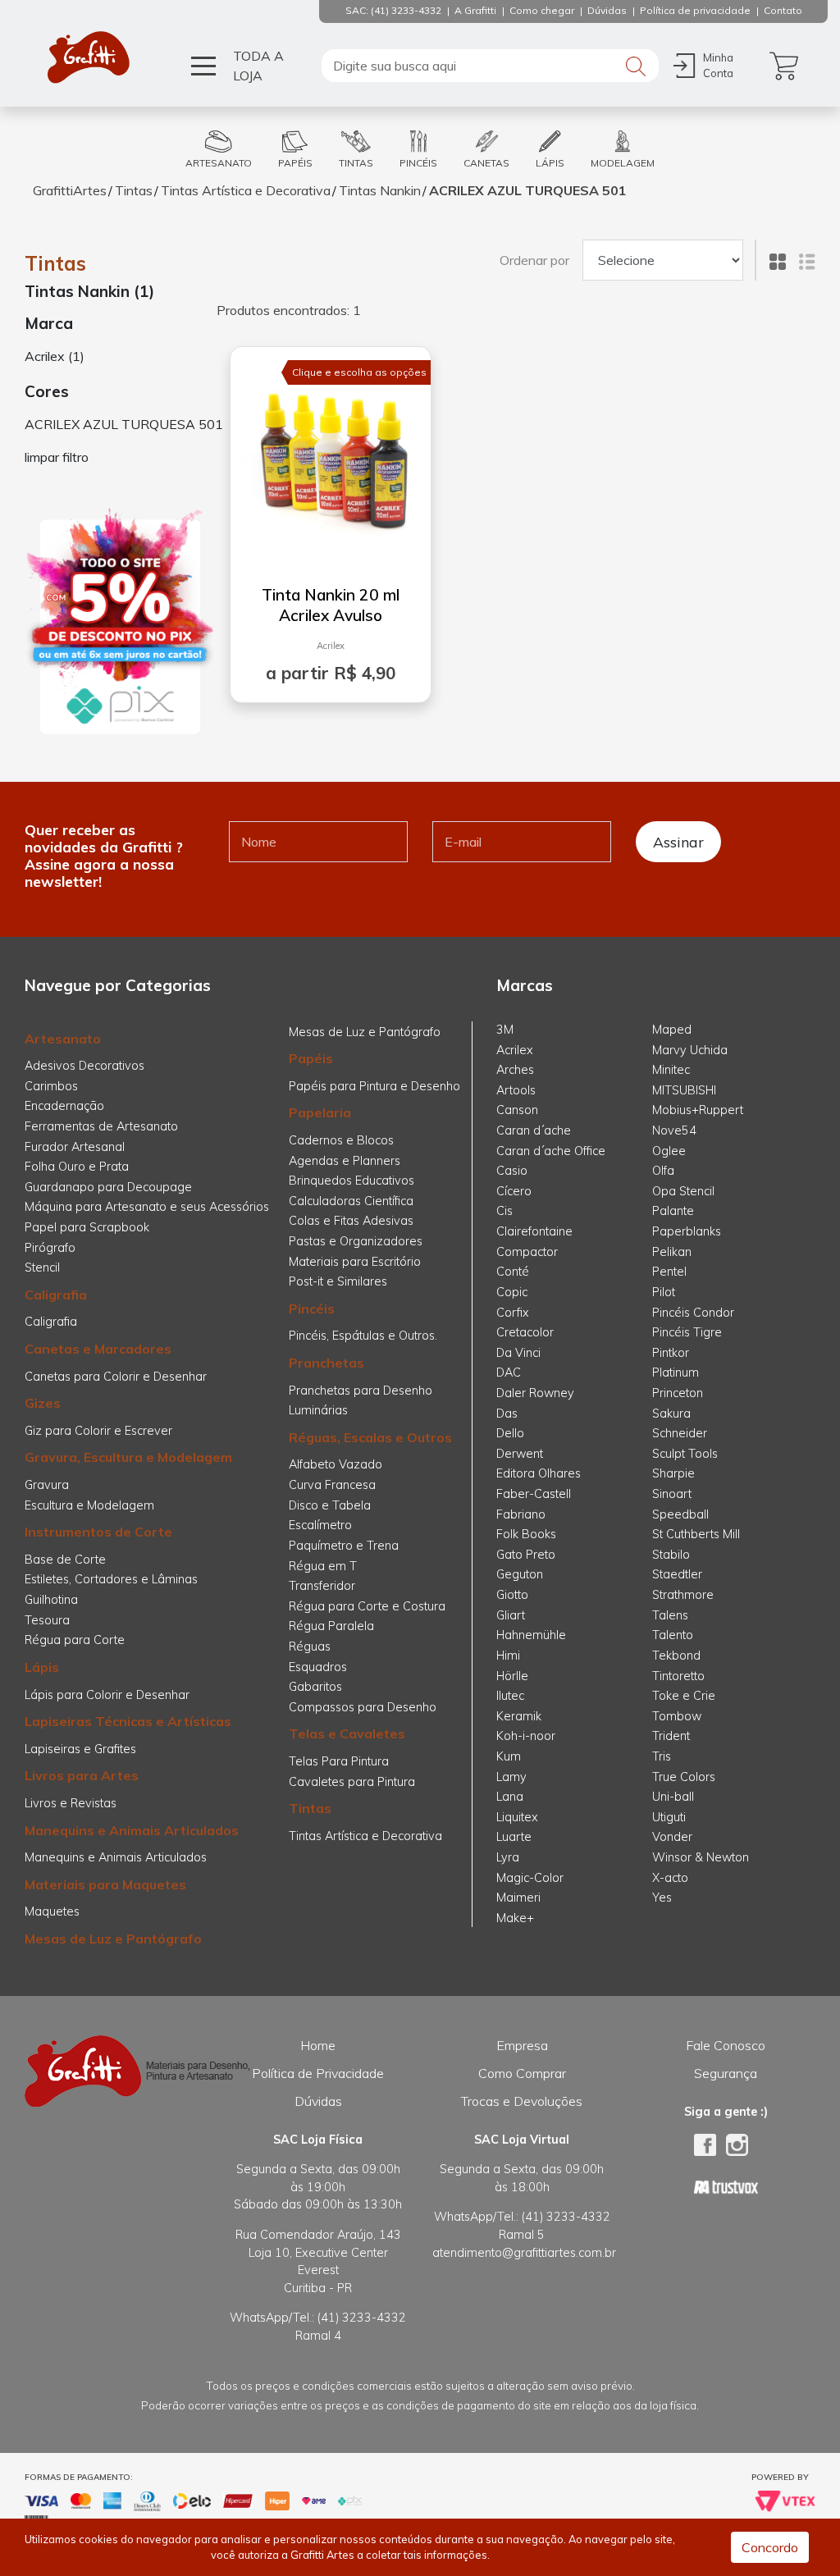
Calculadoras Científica (351, 1201)
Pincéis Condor (693, 1313)
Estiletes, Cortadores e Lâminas (111, 1579)
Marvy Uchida (690, 1050)
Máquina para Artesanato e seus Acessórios (147, 1207)
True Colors (684, 1777)
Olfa (663, 1171)
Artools (516, 1090)
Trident (671, 1736)
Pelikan (672, 1252)
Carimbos (51, 1086)
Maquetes (52, 1911)
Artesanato (63, 1039)
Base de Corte (65, 1560)
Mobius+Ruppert (698, 1110)
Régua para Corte (75, 1640)
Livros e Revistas (71, 1803)
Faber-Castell (534, 1494)
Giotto (512, 1595)
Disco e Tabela (330, 1505)
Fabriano (521, 1514)
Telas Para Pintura (339, 1761)
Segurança (726, 2073)
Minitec (671, 1070)
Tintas (134, 190)
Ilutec (510, 1696)
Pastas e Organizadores (356, 1241)
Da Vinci (518, 1353)
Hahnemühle (531, 1635)
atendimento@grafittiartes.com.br (524, 2253)
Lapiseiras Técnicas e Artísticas (128, 1721)
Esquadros (318, 1667)
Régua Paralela (331, 1626)
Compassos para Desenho (363, 1707)
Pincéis (312, 1309)
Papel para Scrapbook (87, 1227)
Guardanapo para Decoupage (108, 1187)
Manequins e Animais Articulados (132, 1830)
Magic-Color (530, 1878)
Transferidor (322, 1586)
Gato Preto (526, 1555)
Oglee (669, 1151)
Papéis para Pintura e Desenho (374, 1086)
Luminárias (318, 1410)
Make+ (515, 1918)
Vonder (672, 1837)
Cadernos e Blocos (341, 1140)
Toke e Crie (684, 1696)
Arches (515, 1070)
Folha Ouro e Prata (77, 1167)
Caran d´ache (534, 1130)
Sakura (671, 1414)
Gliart (511, 1615)
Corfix (513, 1313)
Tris (662, 1756)
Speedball (680, 1514)
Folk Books (526, 1534)
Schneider (680, 1433)
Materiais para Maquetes (105, 1884)
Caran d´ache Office (551, 1151)
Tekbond (676, 1656)
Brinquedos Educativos (352, 1181)
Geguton (520, 1574)
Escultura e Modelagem (89, 1505)
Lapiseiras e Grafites (80, 1749)
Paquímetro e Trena (344, 1546)
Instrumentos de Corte (98, 1532)
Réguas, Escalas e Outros (370, 1437)
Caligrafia (56, 1295)
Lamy (511, 1777)
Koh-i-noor (526, 1736)
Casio (512, 1171)
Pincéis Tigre (687, 1332)
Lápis (42, 1667)
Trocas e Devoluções (522, 2101)
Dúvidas (318, 2101)
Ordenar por (534, 260)
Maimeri (518, 1898)
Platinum (676, 1372)
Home (318, 2045)
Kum (509, 1756)
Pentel (669, 1272)
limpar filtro (57, 457)
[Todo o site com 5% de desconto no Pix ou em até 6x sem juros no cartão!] (120, 622)
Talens (670, 1615)
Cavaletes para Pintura (352, 1782)
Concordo (770, 2547)
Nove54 (674, 1130)
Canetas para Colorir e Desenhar (116, 1377)
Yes (662, 1898)
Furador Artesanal (75, 1147)
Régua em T (323, 1566)
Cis (504, 1211)
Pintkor (671, 1353)
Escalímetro (320, 1525)
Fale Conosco (726, 2045)
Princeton (678, 1393)
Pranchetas (326, 1363)
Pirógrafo (50, 1248)
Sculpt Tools (685, 1454)
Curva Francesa (332, 1485)
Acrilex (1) (55, 356)
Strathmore (683, 1595)
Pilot (664, 1292)
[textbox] (490, 66)
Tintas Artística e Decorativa (246, 190)
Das (507, 1414)
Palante (673, 1211)
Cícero (514, 1191)
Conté (513, 1272)
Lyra (508, 1857)
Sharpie (673, 1473)
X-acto (670, 1878)
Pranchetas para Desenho (361, 1391)
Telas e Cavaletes (347, 1733)
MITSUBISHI (684, 1090)
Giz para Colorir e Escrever (98, 1431)
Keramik (519, 1716)
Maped (672, 1030)
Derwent (520, 1454)
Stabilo (671, 1555)
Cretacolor (525, 1332)
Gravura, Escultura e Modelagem (128, 1457)
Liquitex (517, 1817)
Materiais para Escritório (355, 1262)
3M (505, 1030)
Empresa (522, 2045)
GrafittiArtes (70, 190)
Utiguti (669, 1817)
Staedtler (677, 1574)
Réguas (310, 1647)
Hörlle (512, 1676)
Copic (512, 1292)
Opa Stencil (683, 1191)
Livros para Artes (82, 1775)
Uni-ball (673, 1797)
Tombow (677, 1716)
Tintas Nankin (380, 190)
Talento (673, 1635)
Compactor (527, 1252)
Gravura (47, 1485)
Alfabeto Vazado (336, 1464)
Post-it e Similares (338, 1281)
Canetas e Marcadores (98, 1349)
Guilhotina (51, 1600)
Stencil (42, 1267)
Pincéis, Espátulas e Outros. (363, 1336)
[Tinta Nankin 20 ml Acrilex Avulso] (331, 456)
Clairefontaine (534, 1231)
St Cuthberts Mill (696, 1534)
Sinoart (672, 1494)
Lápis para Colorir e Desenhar (107, 1695)
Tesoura (47, 1620)
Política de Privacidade (318, 2073)
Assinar (678, 842)
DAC (509, 1372)
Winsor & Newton (701, 1857)
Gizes (43, 1403)
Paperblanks (687, 1231)
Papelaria (320, 1112)
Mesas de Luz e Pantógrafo (113, 1939)
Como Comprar (522, 2073)
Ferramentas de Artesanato (101, 1126)
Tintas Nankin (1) (89, 291)
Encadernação (64, 1106)
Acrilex (331, 646)
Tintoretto (678, 1676)
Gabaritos (315, 1687)
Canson (517, 1110)
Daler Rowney (535, 1393)
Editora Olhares (539, 1473)
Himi (508, 1656)
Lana (510, 1797)
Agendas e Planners (345, 1161)
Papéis (311, 1058)
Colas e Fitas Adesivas (351, 1221)
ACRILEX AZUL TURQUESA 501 (528, 190)
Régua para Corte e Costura (367, 1606)
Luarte (514, 1837)
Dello (510, 1433)
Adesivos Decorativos (84, 1066)
